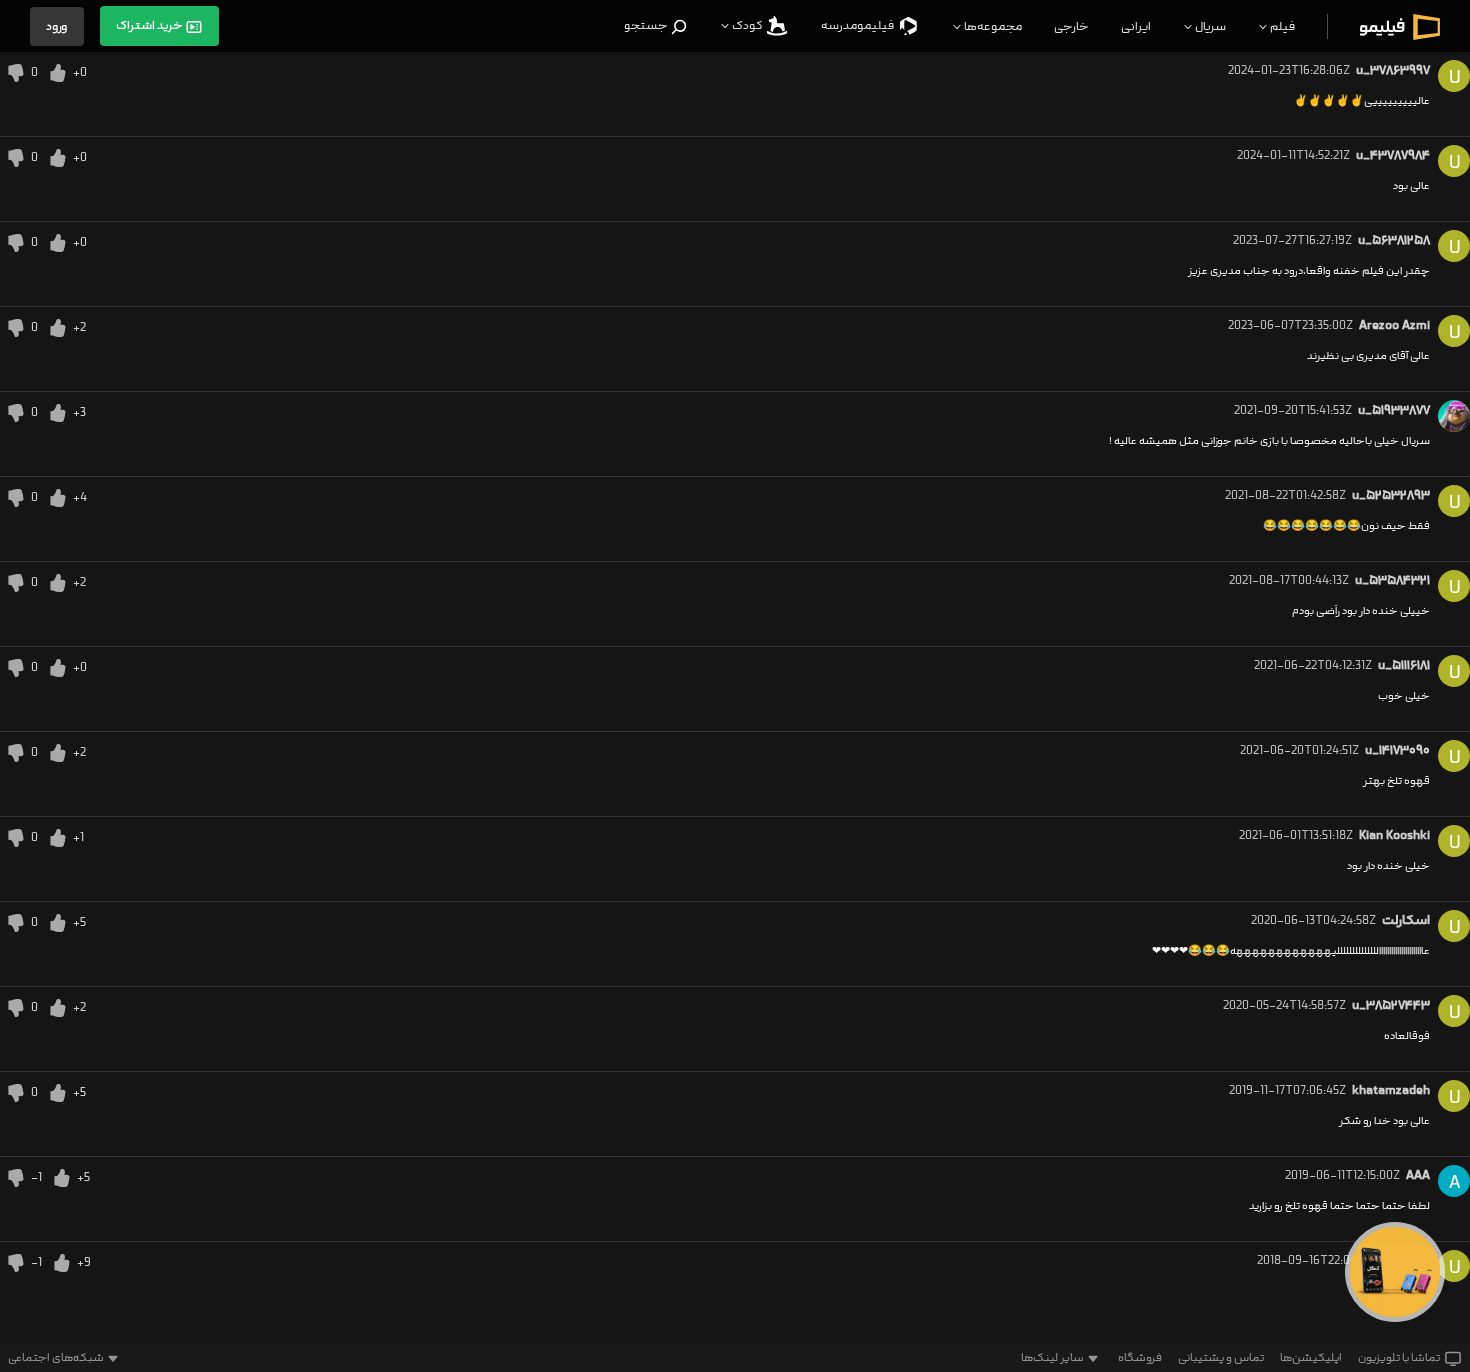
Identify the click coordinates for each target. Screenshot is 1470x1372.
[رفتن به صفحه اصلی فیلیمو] (1400, 26)
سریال (1209, 26)
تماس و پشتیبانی (1221, 1358)
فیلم (1281, 26)
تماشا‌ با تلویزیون (1399, 1358)
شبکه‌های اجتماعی (56, 1358)
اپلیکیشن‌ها (1311, 1358)
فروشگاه (1140, 1358)
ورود (57, 26)
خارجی (1071, 26)
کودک (747, 25)
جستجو (647, 25)
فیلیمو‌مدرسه (858, 25)
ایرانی (1136, 26)
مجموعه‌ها (992, 26)
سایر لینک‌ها (1052, 1358)
